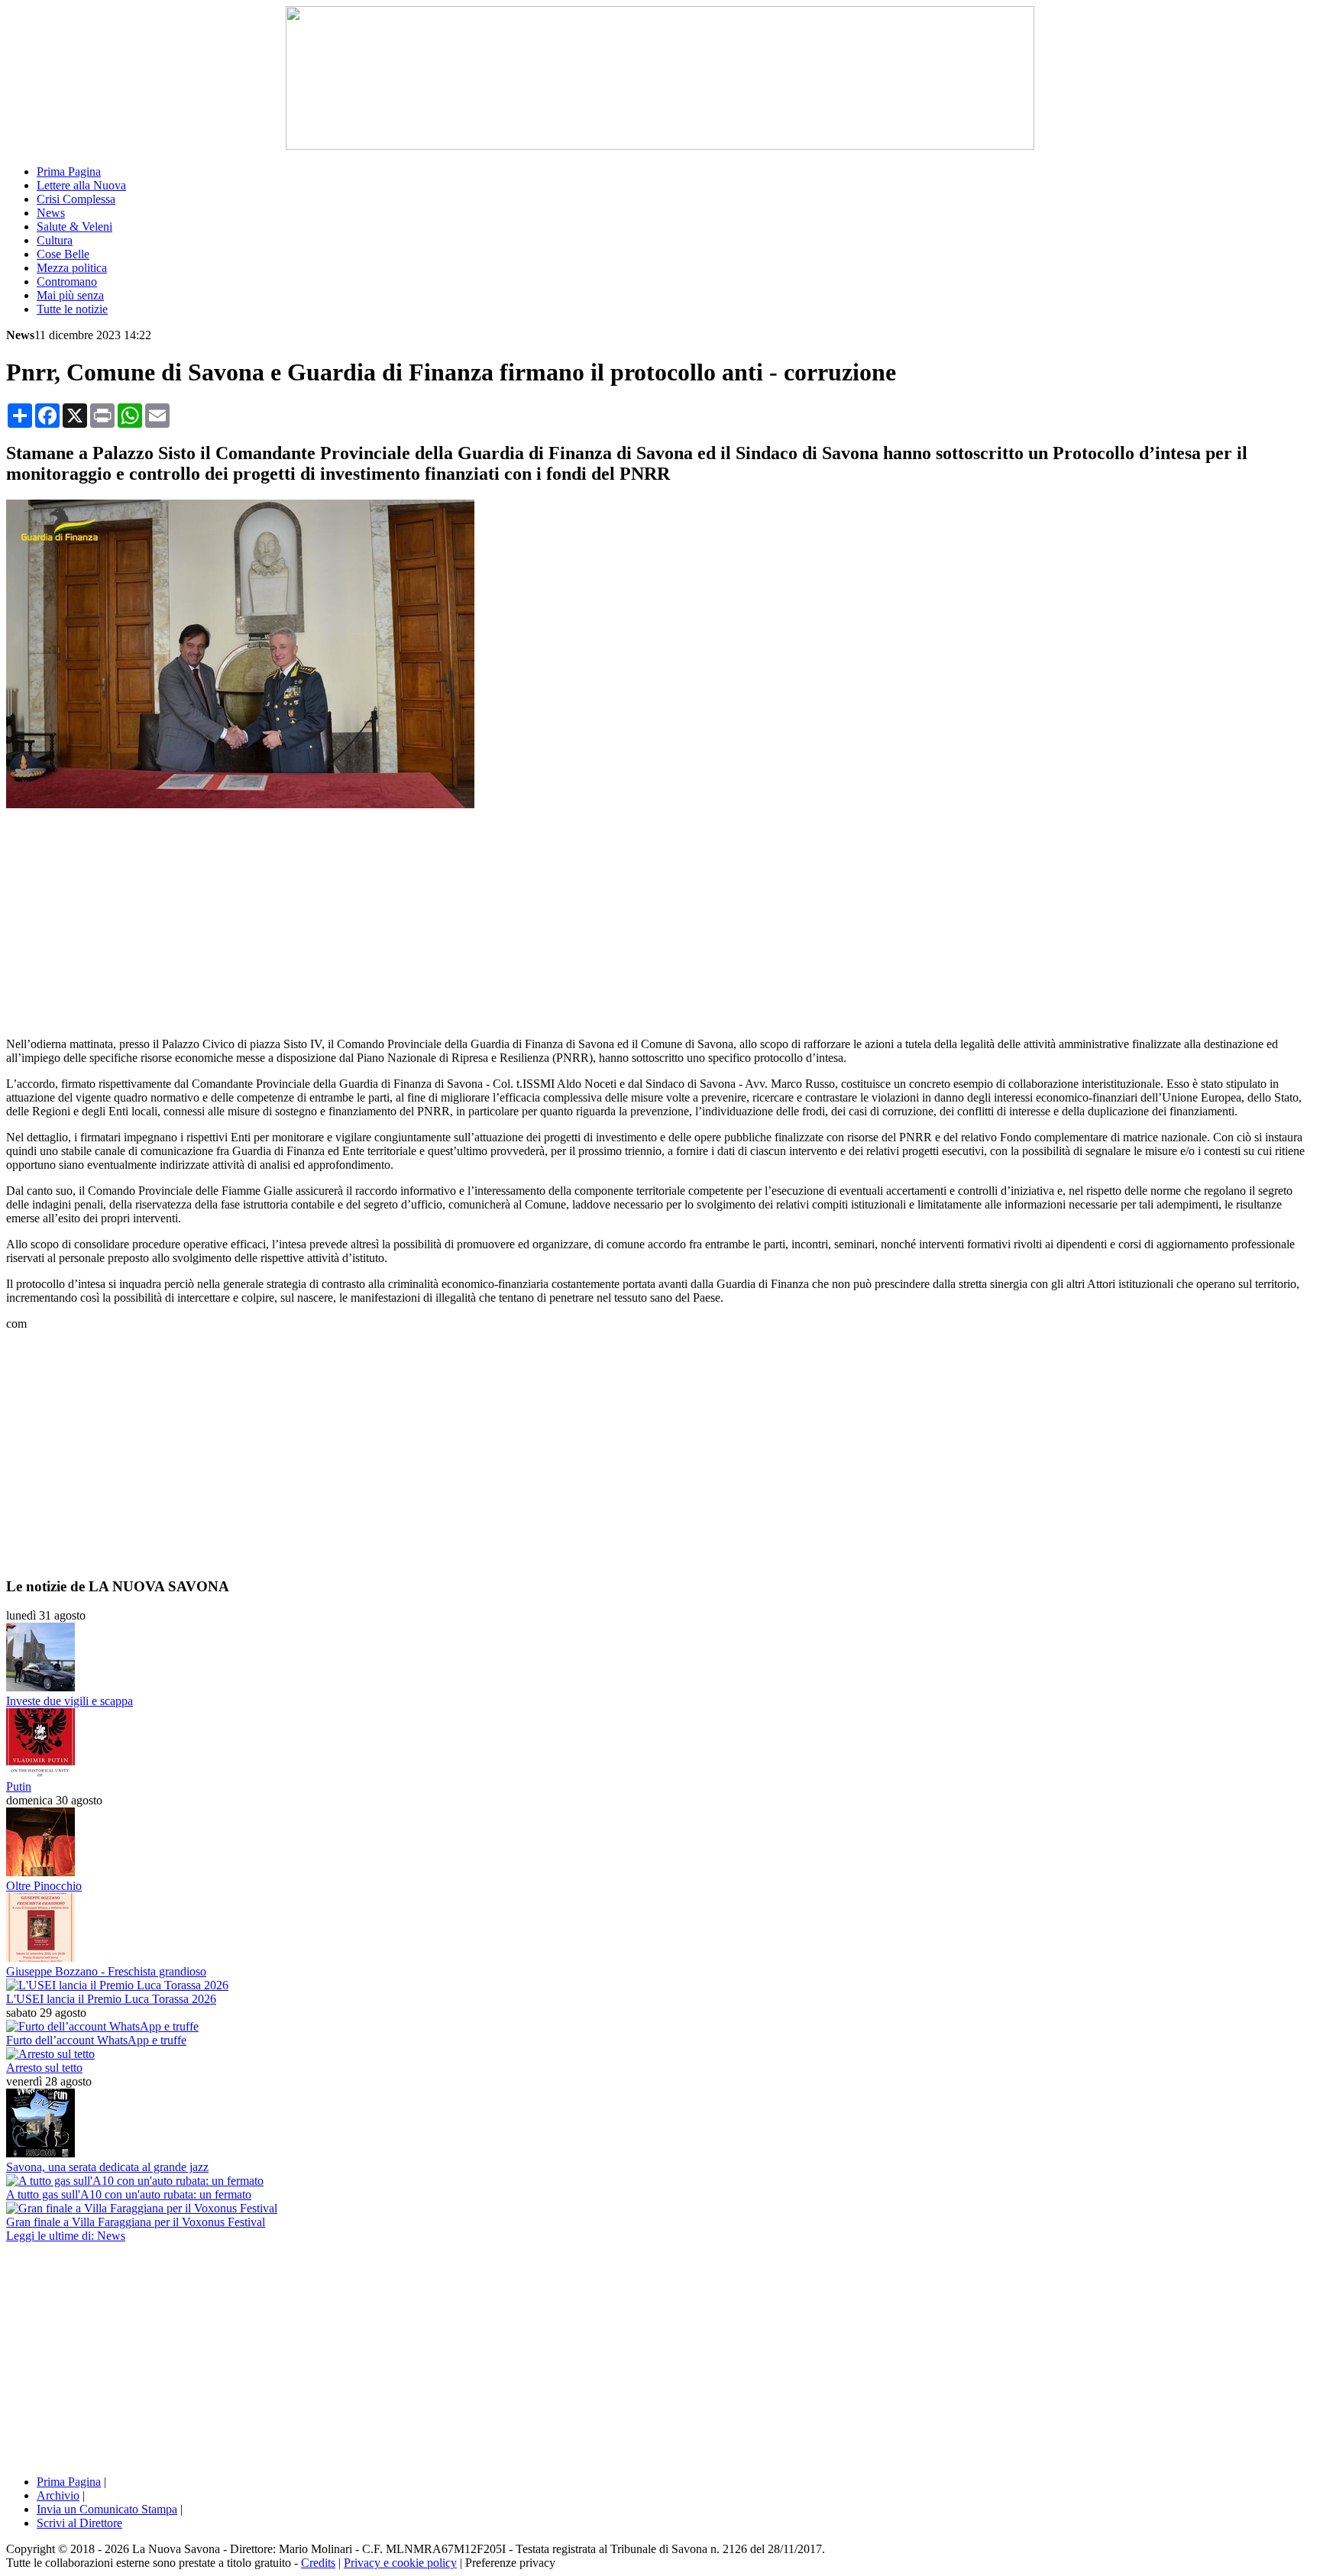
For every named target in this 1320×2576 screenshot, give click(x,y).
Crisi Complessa (76, 199)
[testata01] (660, 146)
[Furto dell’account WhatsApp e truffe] (102, 2026)
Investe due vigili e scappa (70, 1701)
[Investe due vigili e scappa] (40, 1687)
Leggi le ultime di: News (66, 2236)
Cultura (55, 240)
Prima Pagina (69, 172)
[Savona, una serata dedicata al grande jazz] (40, 2153)
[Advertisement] (660, 918)
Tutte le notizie (72, 309)
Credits (318, 2563)
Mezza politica (72, 268)
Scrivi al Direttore (79, 2523)
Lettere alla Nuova (81, 185)
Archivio (58, 2495)
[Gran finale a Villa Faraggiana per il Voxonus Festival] (142, 2208)
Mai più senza (70, 295)
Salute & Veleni (74, 227)
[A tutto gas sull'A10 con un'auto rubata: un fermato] (135, 2181)
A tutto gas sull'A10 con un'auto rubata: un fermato (129, 2194)
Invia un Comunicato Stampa (107, 2509)
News (51, 213)
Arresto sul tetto (44, 2068)
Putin (19, 1786)
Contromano (67, 282)
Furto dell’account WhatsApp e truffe (96, 2040)
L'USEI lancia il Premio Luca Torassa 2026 (111, 1999)
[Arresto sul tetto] (50, 2054)
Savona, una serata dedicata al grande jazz (107, 2167)
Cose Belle (63, 254)
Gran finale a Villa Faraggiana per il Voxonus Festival (136, 2222)
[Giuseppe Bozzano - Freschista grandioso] (40, 1958)
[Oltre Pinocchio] (40, 1872)
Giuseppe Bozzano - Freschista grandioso (106, 1971)
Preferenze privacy (510, 2563)
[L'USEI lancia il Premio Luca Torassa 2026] (117, 1985)
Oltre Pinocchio (44, 1886)
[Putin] (40, 1773)
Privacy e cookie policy (400, 2563)
